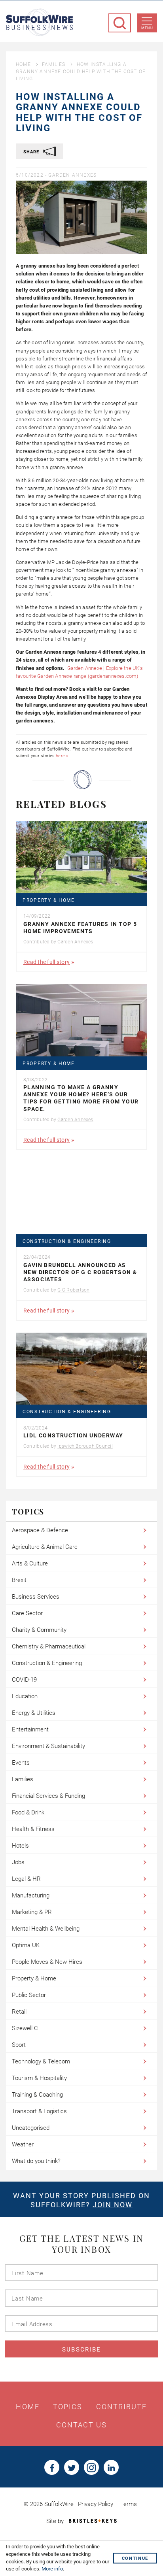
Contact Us (82, 2425)
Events (21, 1763)
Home (23, 64)
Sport (19, 2045)
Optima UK (26, 1945)
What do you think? (36, 2161)
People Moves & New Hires (47, 1962)
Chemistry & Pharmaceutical (49, 1646)
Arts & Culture (30, 1563)
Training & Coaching (37, 2095)
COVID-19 (24, 1680)
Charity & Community (39, 1630)
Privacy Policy (96, 2504)
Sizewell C (25, 2028)
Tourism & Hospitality (39, 2078)
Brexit (19, 1580)
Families (54, 64)
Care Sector (27, 1613)
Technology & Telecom (41, 2061)
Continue (135, 2558)
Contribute (122, 2407)
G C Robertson (73, 1290)
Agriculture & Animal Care (45, 1547)
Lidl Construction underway (73, 1435)
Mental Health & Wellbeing (46, 1929)
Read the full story (46, 962)
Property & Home (49, 900)
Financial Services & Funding (48, 1796)
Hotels (20, 1846)
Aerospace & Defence (40, 1530)
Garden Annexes (72, 175)
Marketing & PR (32, 1912)
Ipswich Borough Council (85, 1446)
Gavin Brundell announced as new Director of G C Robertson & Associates (80, 1272)
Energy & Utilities (34, 1713)
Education (25, 1696)
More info (52, 2569)
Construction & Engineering (67, 1242)
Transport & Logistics (39, 2111)
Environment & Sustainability (48, 1746)
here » (62, 756)
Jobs (18, 1862)
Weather (23, 2144)
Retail (19, 2012)
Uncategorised (31, 2128)
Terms (129, 2504)
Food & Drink (28, 1812)
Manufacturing (31, 1895)
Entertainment (30, 1729)
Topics (68, 2407)
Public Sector (29, 1995)
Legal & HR (26, 1879)
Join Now (113, 2205)
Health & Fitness (33, 1829)
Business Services (36, 1597)
